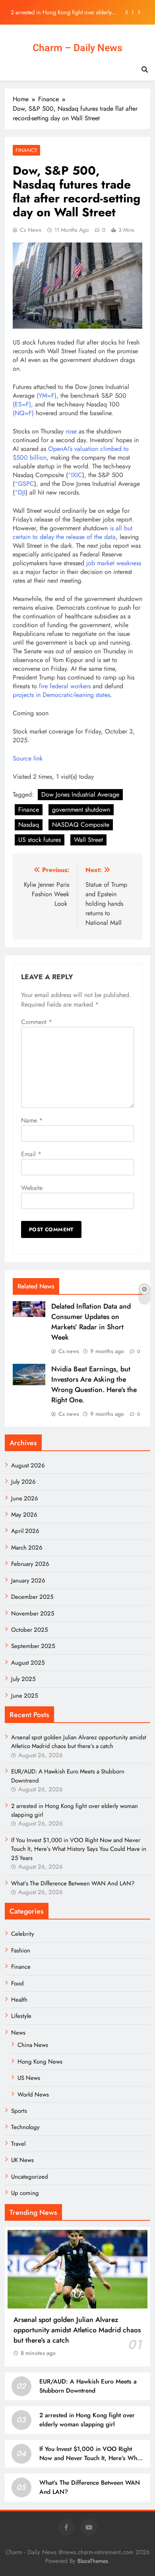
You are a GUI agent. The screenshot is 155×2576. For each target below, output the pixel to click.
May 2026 (24, 1515)
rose (71, 431)
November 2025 (33, 1613)
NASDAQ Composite (81, 825)
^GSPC (24, 484)
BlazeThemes (93, 2561)
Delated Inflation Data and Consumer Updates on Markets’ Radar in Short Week (91, 1322)
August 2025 (28, 1663)
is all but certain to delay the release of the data (73, 532)
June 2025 (24, 1696)
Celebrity (23, 1934)
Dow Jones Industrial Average (80, 794)
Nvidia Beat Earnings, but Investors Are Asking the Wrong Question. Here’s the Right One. (94, 1384)
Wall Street (88, 840)
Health (19, 2000)
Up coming (25, 2193)
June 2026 (25, 1498)
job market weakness (114, 563)
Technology (25, 2127)
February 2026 (30, 1564)
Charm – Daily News (77, 48)
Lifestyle (21, 2016)
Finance (26, 150)
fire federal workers (65, 686)
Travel (18, 2144)
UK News (22, 2160)
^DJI (20, 492)
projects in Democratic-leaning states (61, 695)
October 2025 (29, 1630)
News (18, 2033)
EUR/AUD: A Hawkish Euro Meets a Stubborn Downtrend (88, 2386)
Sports (19, 2111)
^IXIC (75, 475)
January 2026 (28, 1581)
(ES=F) (22, 404)
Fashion (21, 1950)
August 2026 (28, 1465)
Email (31, 1154)
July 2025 (23, 1679)
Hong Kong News (40, 2062)
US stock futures (40, 840)
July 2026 (23, 1482)
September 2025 (33, 1646)
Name (32, 1120)
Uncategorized (30, 2177)
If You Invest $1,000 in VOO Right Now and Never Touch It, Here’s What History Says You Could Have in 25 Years (79, 1849)
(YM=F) (46, 396)
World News (33, 2095)
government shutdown (81, 810)
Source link (28, 758)
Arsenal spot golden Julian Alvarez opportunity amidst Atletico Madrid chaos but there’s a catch (79, 1742)
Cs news (31, 230)
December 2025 (32, 1597)
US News (29, 2078)
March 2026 (27, 1548)
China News (33, 2045)
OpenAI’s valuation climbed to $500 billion (71, 453)
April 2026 (25, 1531)
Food (17, 1983)
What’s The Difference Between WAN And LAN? (73, 1883)
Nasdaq (29, 825)
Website (32, 1188)
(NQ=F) (23, 413)
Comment (37, 1022)
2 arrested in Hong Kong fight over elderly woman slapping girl (61, 12)
